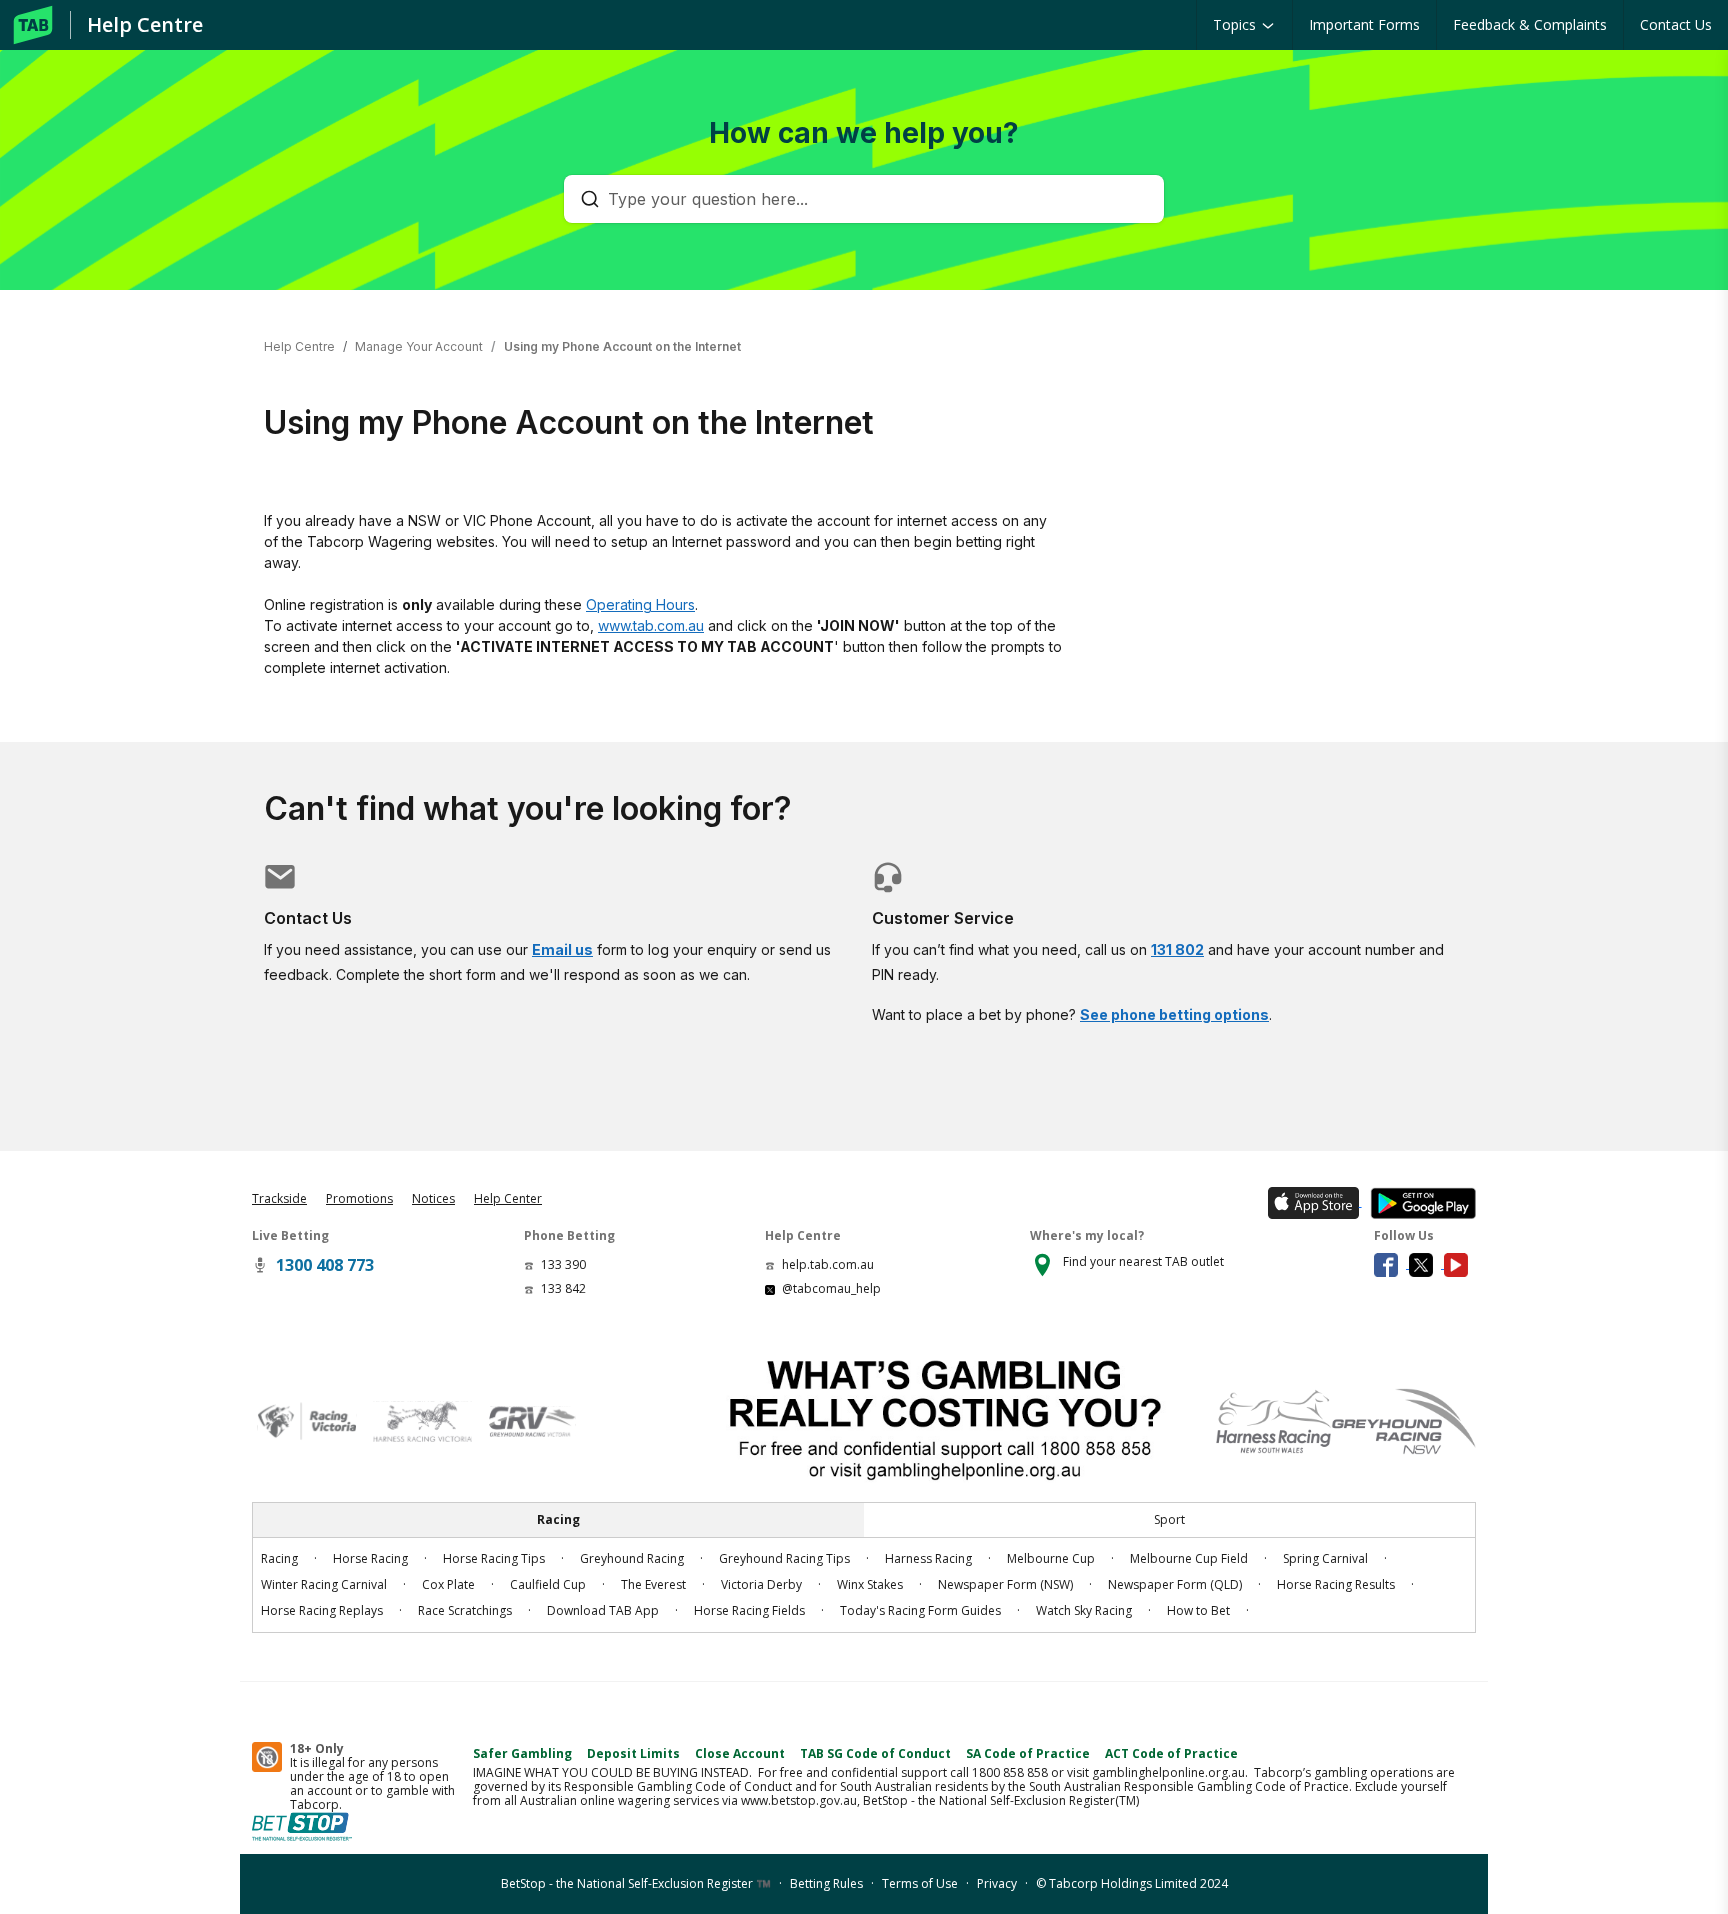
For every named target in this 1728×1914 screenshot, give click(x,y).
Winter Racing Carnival (324, 1584)
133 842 (563, 1288)
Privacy (997, 1883)
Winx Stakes (870, 1584)
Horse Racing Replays (322, 1610)
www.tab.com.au (651, 625)
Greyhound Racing (632, 1558)
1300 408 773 (325, 1265)
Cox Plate (448, 1584)
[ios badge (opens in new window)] (1311, 1201)
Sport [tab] (1169, 1519)
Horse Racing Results (1336, 1584)
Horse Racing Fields (749, 1610)
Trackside (279, 1198)
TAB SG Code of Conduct (875, 1753)
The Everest (653, 1584)
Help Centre (145, 24)
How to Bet (1198, 1610)
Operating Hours (640, 604)
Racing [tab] (558, 1519)
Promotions (359, 1198)
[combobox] (874, 199)
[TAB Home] (33, 25)
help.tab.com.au (828, 1264)
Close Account (740, 1753)
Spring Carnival (1325, 1558)
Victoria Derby (761, 1584)
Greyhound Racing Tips (784, 1558)
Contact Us (1676, 24)
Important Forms (1364, 24)
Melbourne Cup (1051, 1558)
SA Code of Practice (1028, 1753)
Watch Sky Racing (1084, 1610)
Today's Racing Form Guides (920, 1610)
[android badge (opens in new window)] (1419, 1201)
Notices (433, 1198)
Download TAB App (603, 1610)
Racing (279, 1558)
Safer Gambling (522, 1753)
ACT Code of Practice (1171, 1753)
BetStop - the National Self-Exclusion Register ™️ (636, 1883)
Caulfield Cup (548, 1584)
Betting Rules (826, 1883)
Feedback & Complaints (1530, 24)
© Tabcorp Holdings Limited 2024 (1132, 1883)
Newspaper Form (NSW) (1005, 1584)
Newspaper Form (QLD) (1175, 1584)
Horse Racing (370, 1558)
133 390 (563, 1264)
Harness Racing (928, 1558)
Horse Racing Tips (494, 1558)
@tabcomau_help (831, 1288)
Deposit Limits (633, 1753)
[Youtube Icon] (1460, 1263)
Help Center (508, 1198)
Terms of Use (920, 1883)
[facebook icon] (1391, 1263)
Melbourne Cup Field (1189, 1558)
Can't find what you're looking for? (528, 809)
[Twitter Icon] (1426, 1263)
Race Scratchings (465, 1610)
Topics (1236, 24)
